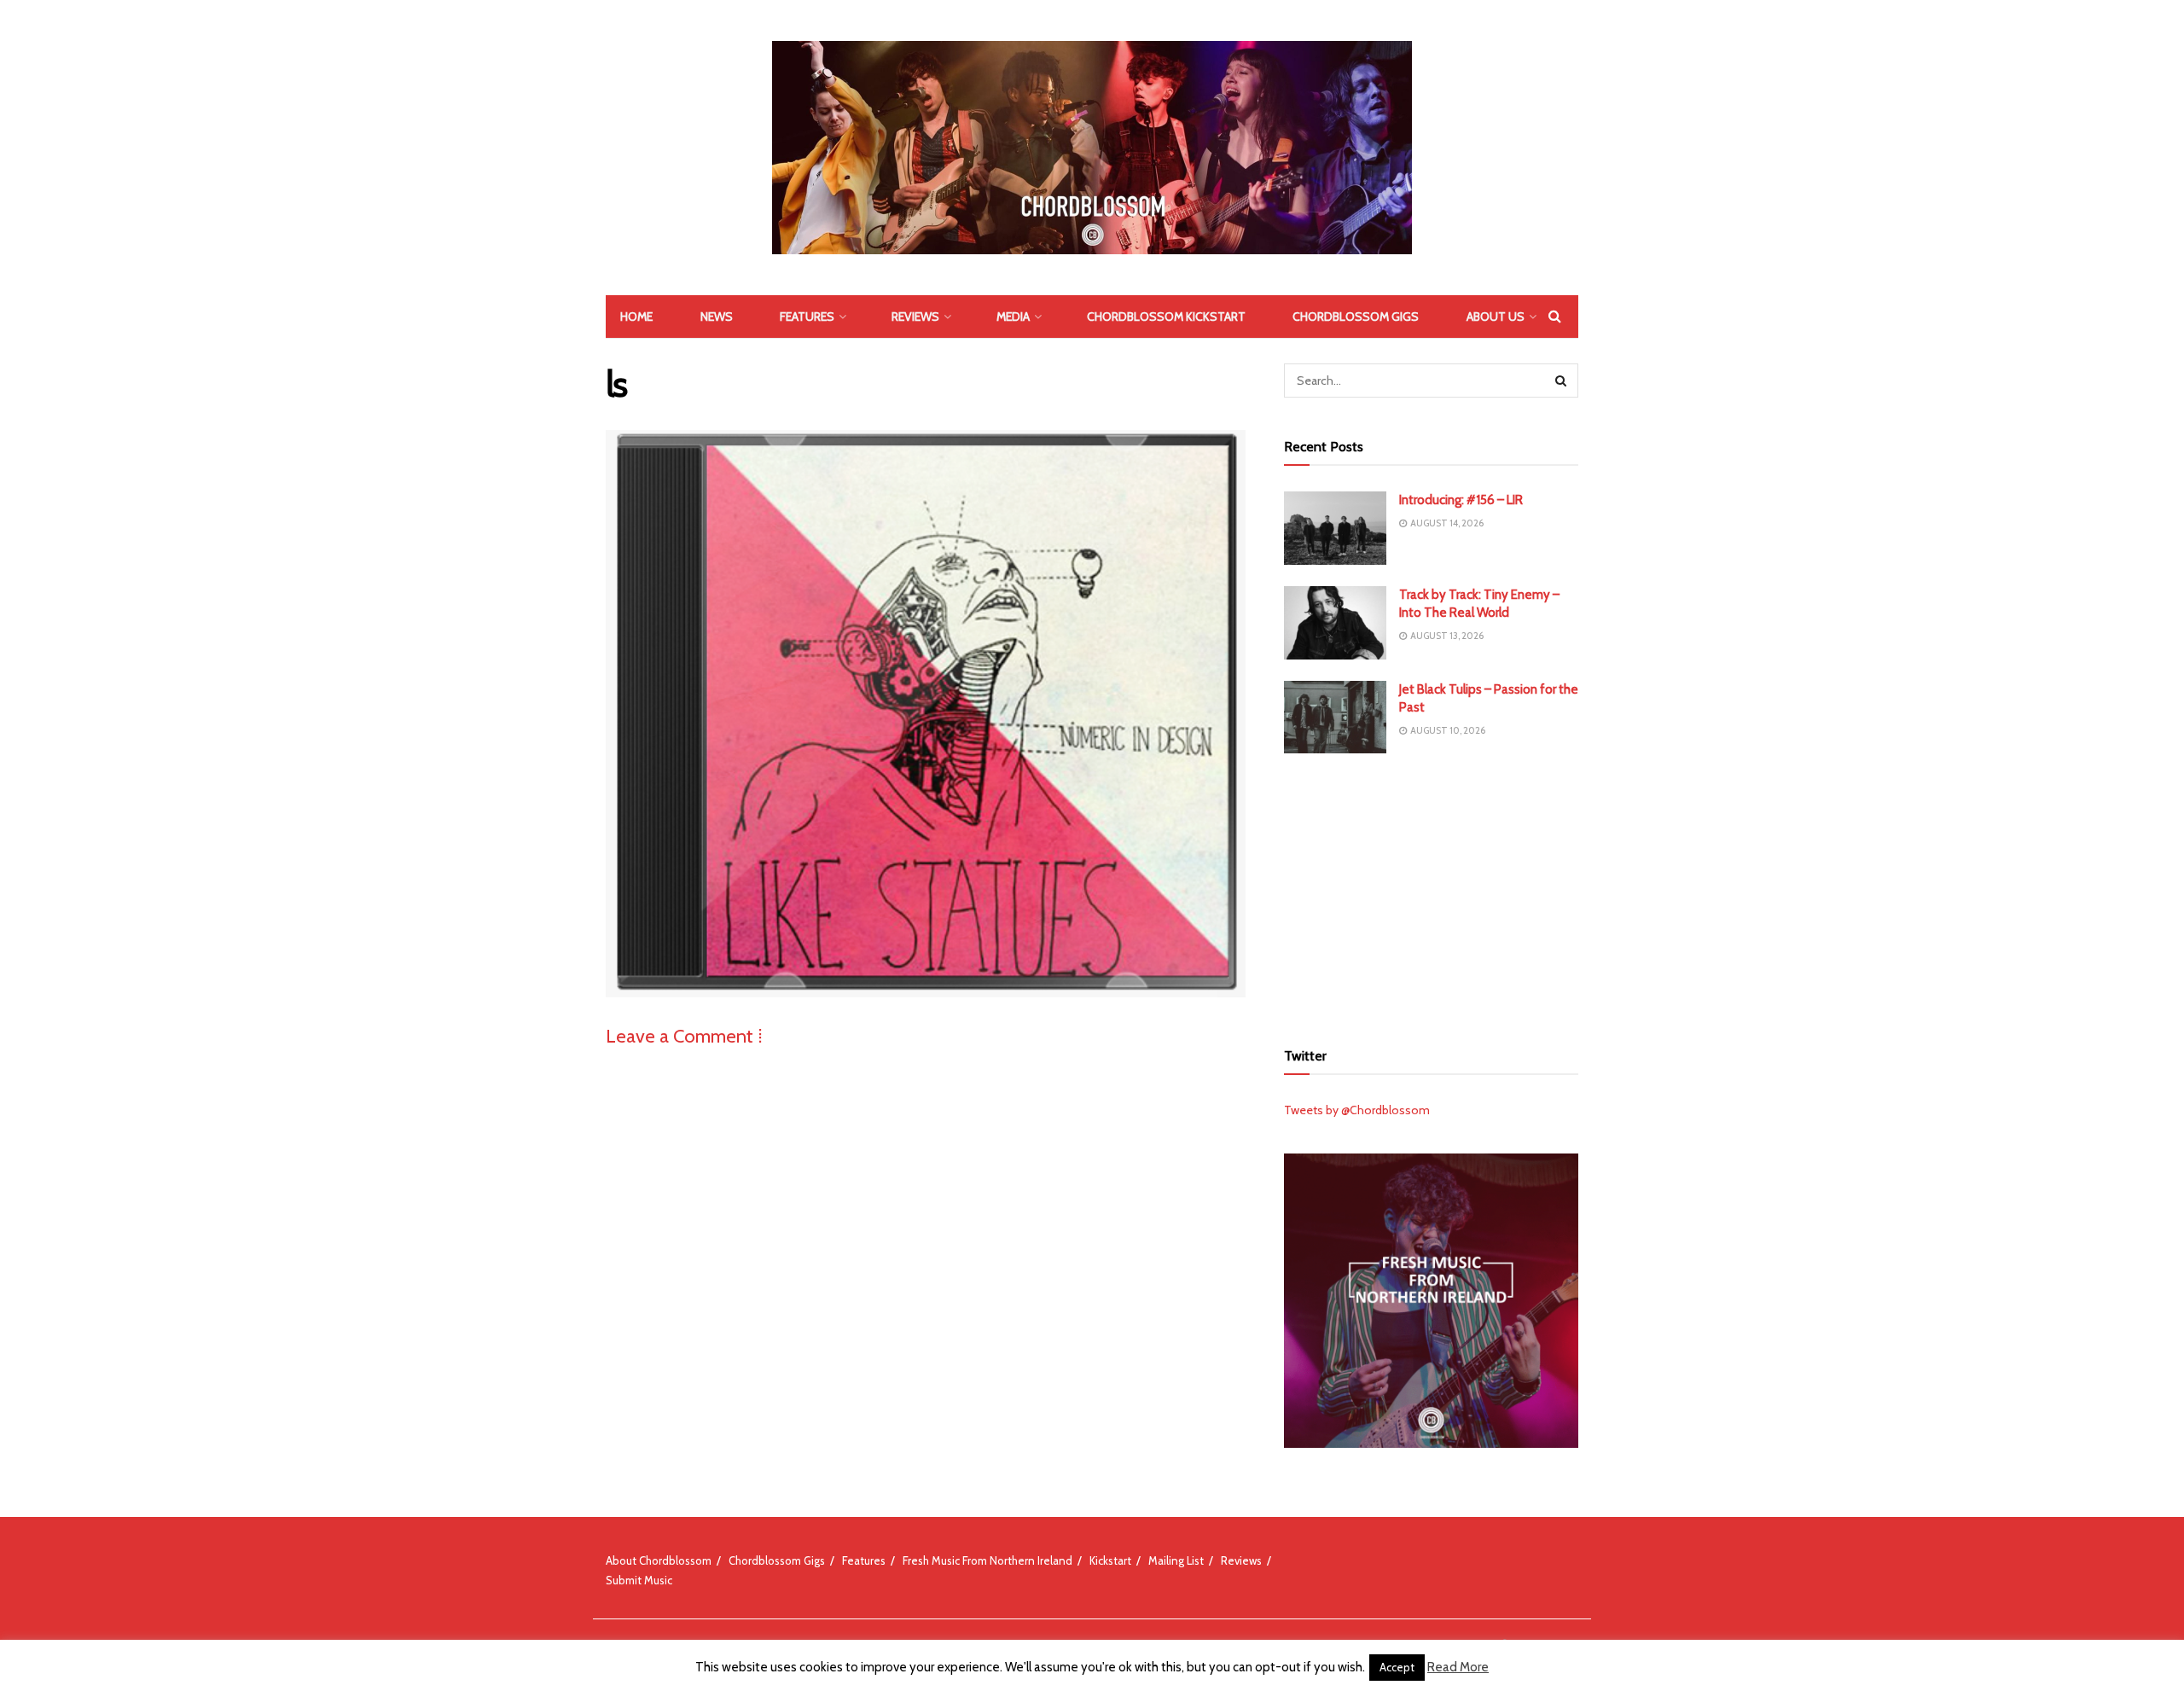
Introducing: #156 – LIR (1461, 500)
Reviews (915, 317)
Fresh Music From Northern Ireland (987, 1560)
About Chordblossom (659, 1560)
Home (636, 317)
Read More (1458, 1667)
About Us (1496, 317)
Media (1013, 317)
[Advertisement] (1432, 894)
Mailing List (1176, 1560)
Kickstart (1110, 1560)
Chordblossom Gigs (1356, 317)
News (717, 317)
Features (807, 317)
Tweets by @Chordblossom (1357, 1110)
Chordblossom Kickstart (1166, 317)
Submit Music (639, 1580)
